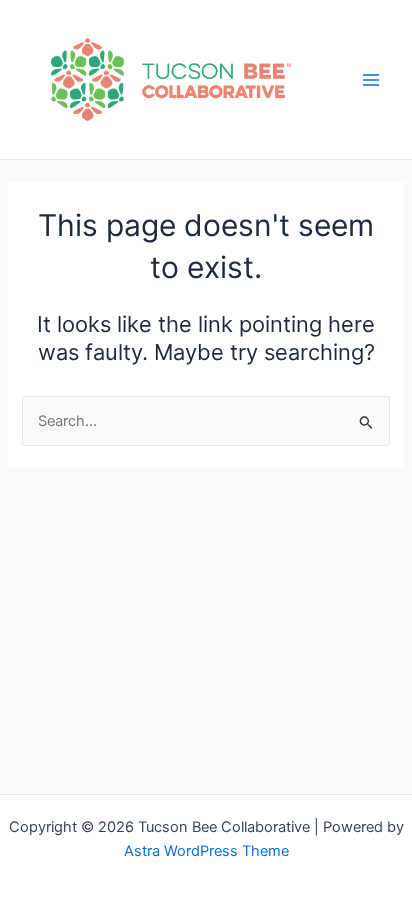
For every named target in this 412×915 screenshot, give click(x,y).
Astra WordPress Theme (206, 851)
